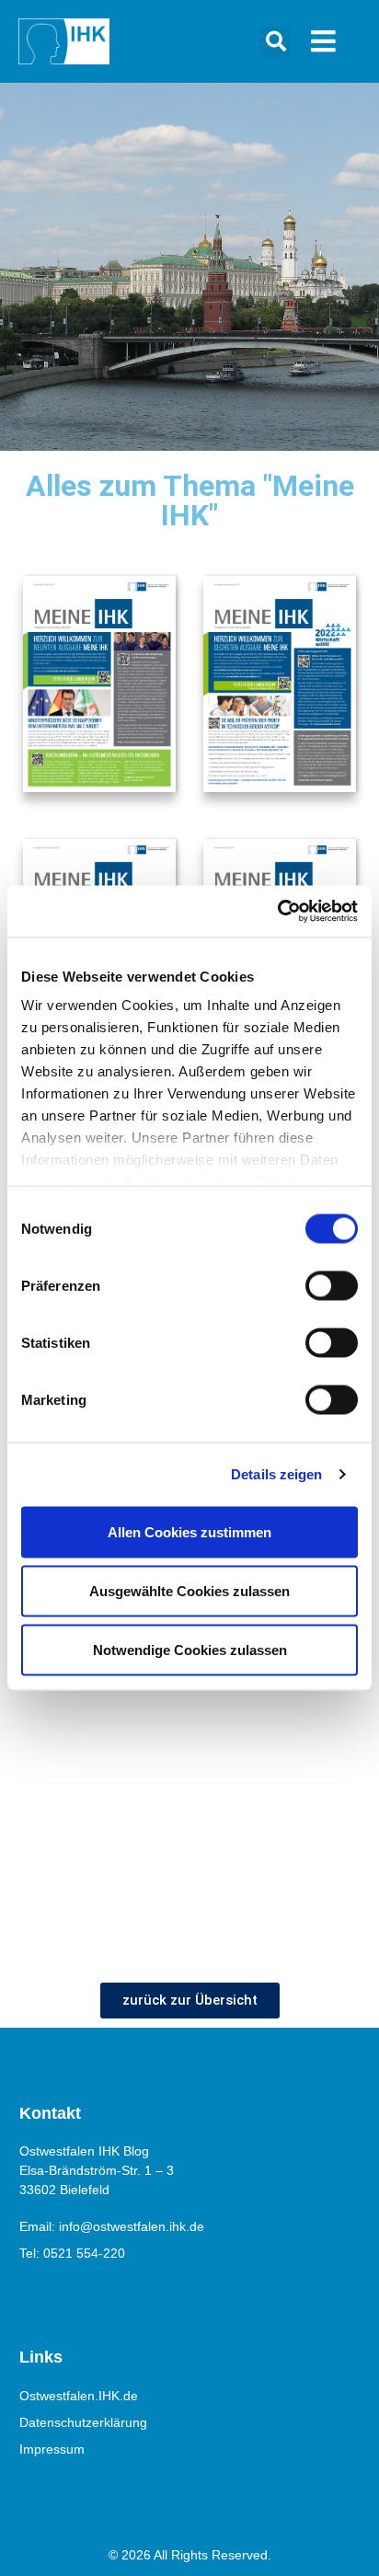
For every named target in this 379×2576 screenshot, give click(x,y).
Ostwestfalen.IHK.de (79, 2396)
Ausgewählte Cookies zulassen (189, 1590)
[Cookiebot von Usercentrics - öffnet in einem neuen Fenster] (277, 912)
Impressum (52, 2449)
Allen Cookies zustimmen (189, 1531)
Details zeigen (276, 1474)
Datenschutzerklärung (83, 2422)
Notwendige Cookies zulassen (190, 1649)
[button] (276, 42)
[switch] (332, 1285)
